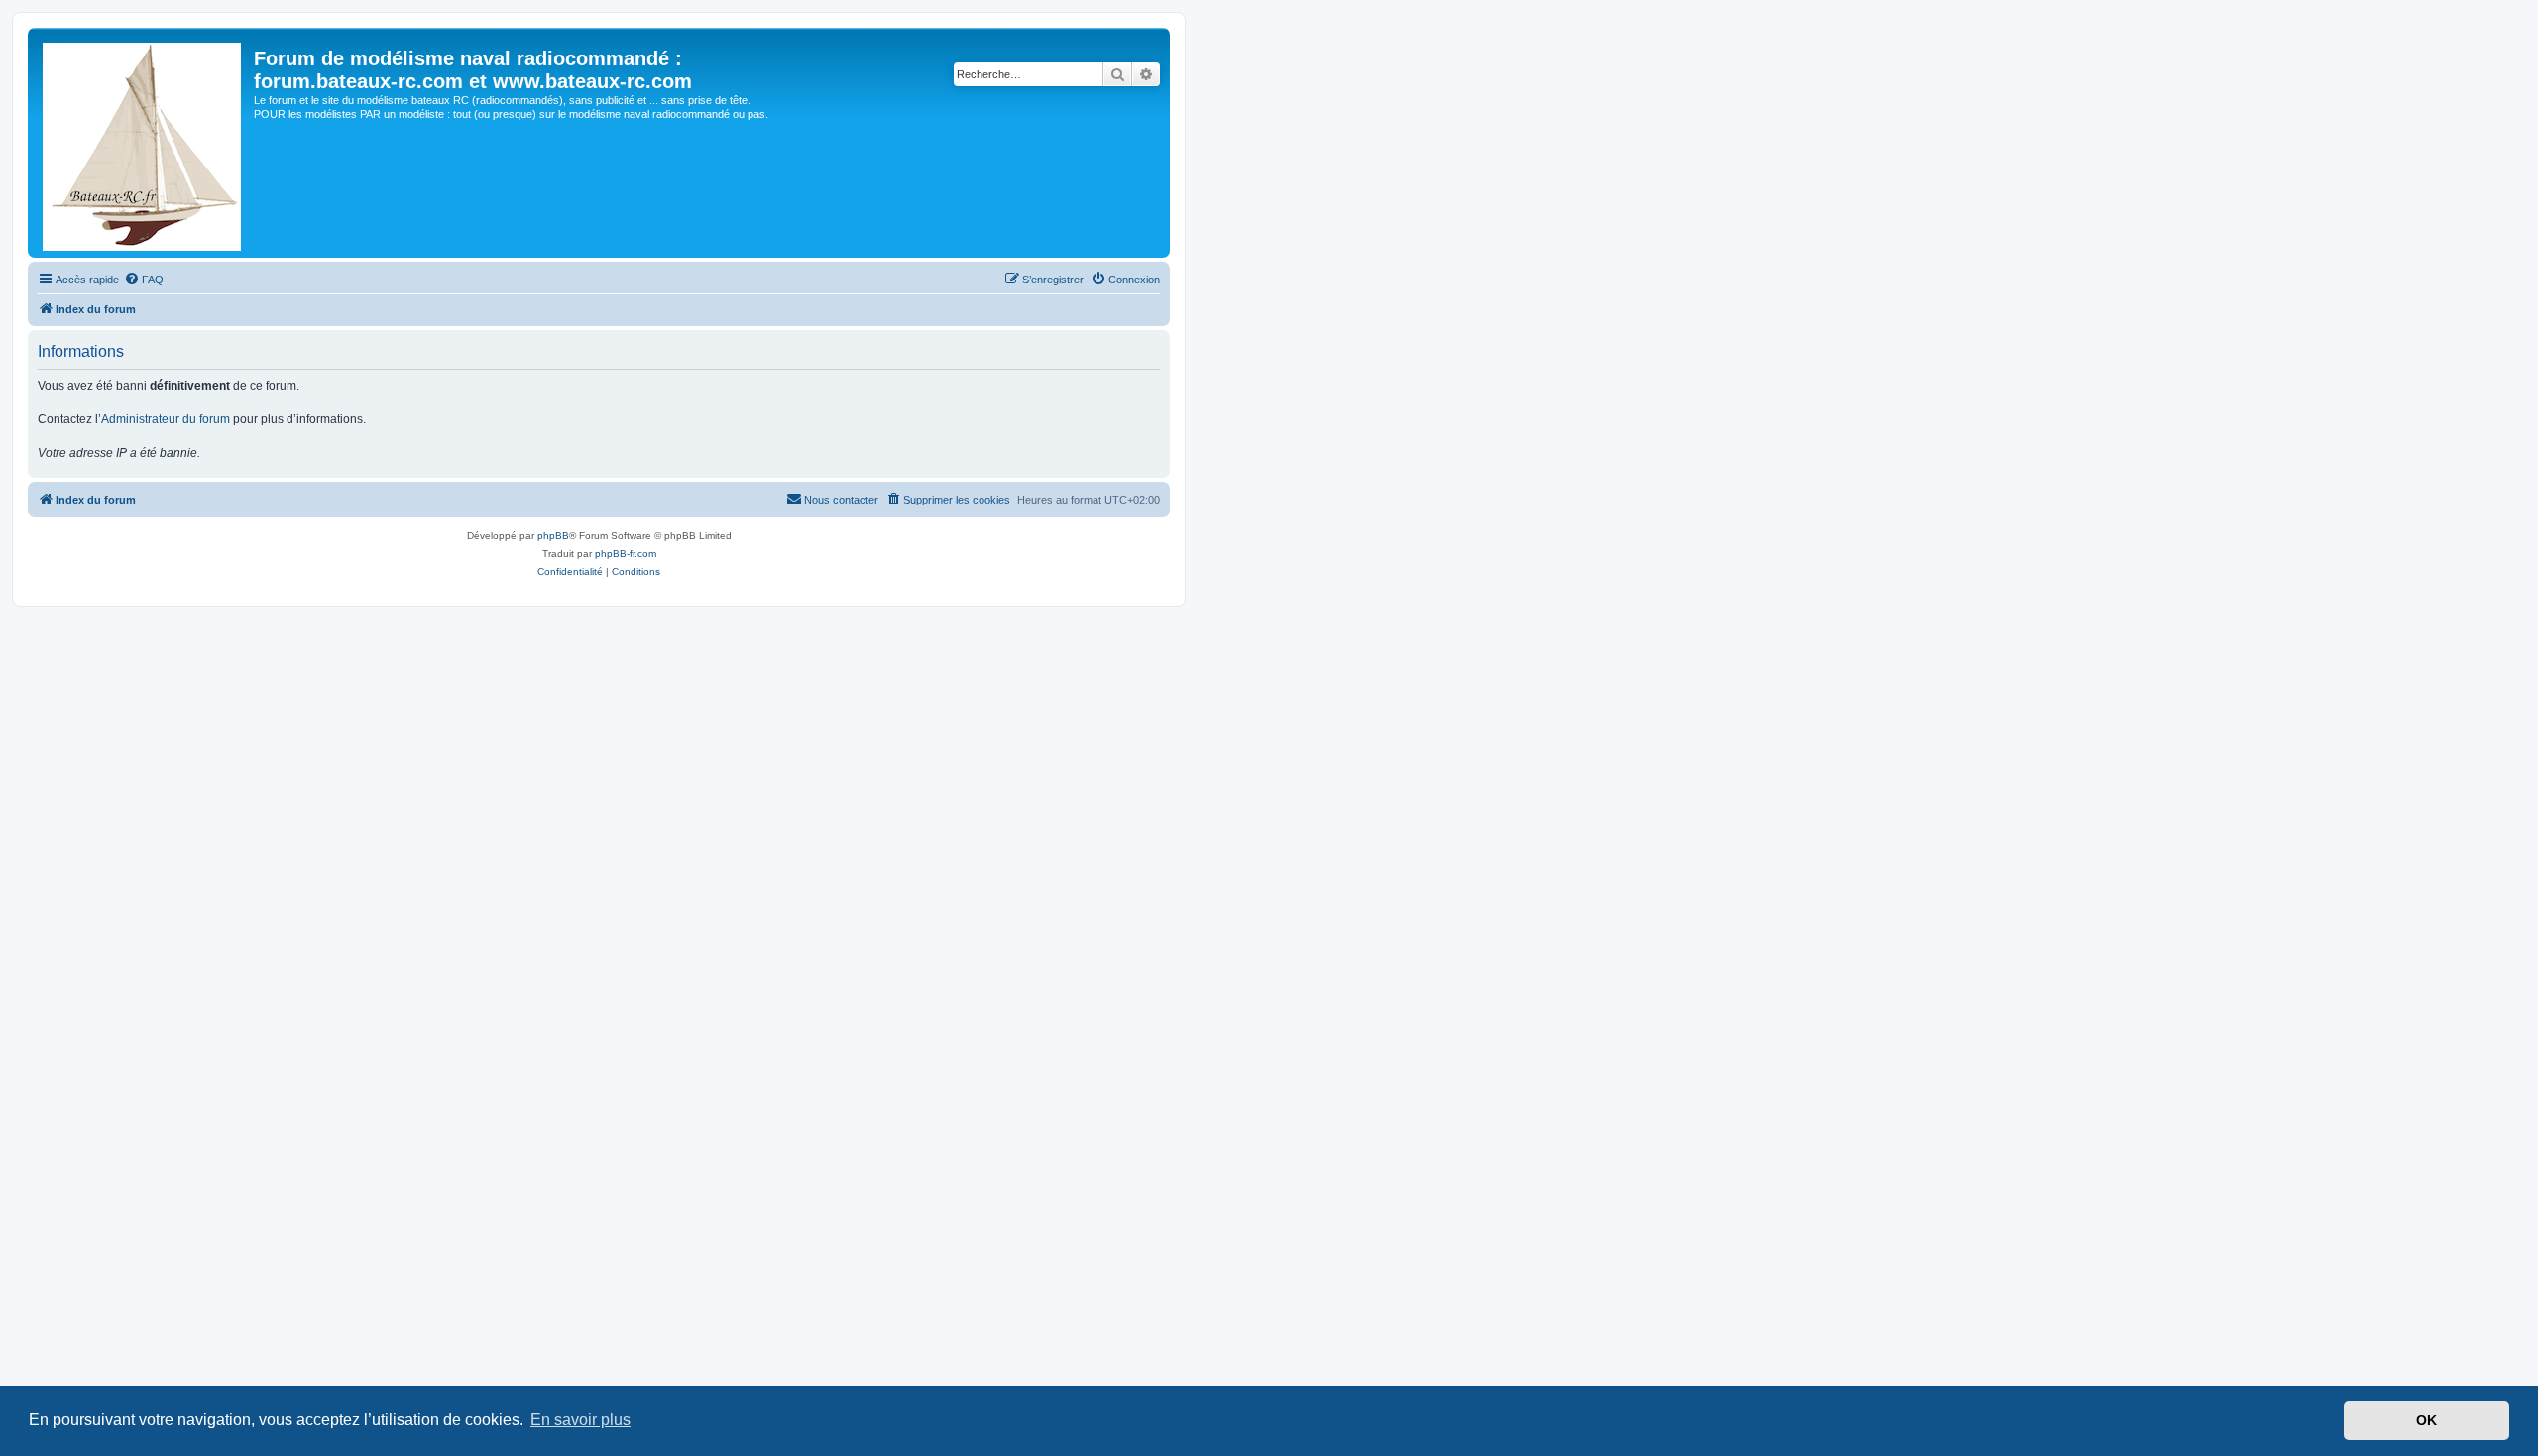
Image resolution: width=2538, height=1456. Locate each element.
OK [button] (2426, 1420)
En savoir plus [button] (580, 1420)
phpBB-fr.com (626, 554)
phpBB (553, 536)
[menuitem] (144, 280)
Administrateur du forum (166, 419)
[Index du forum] (143, 143)
